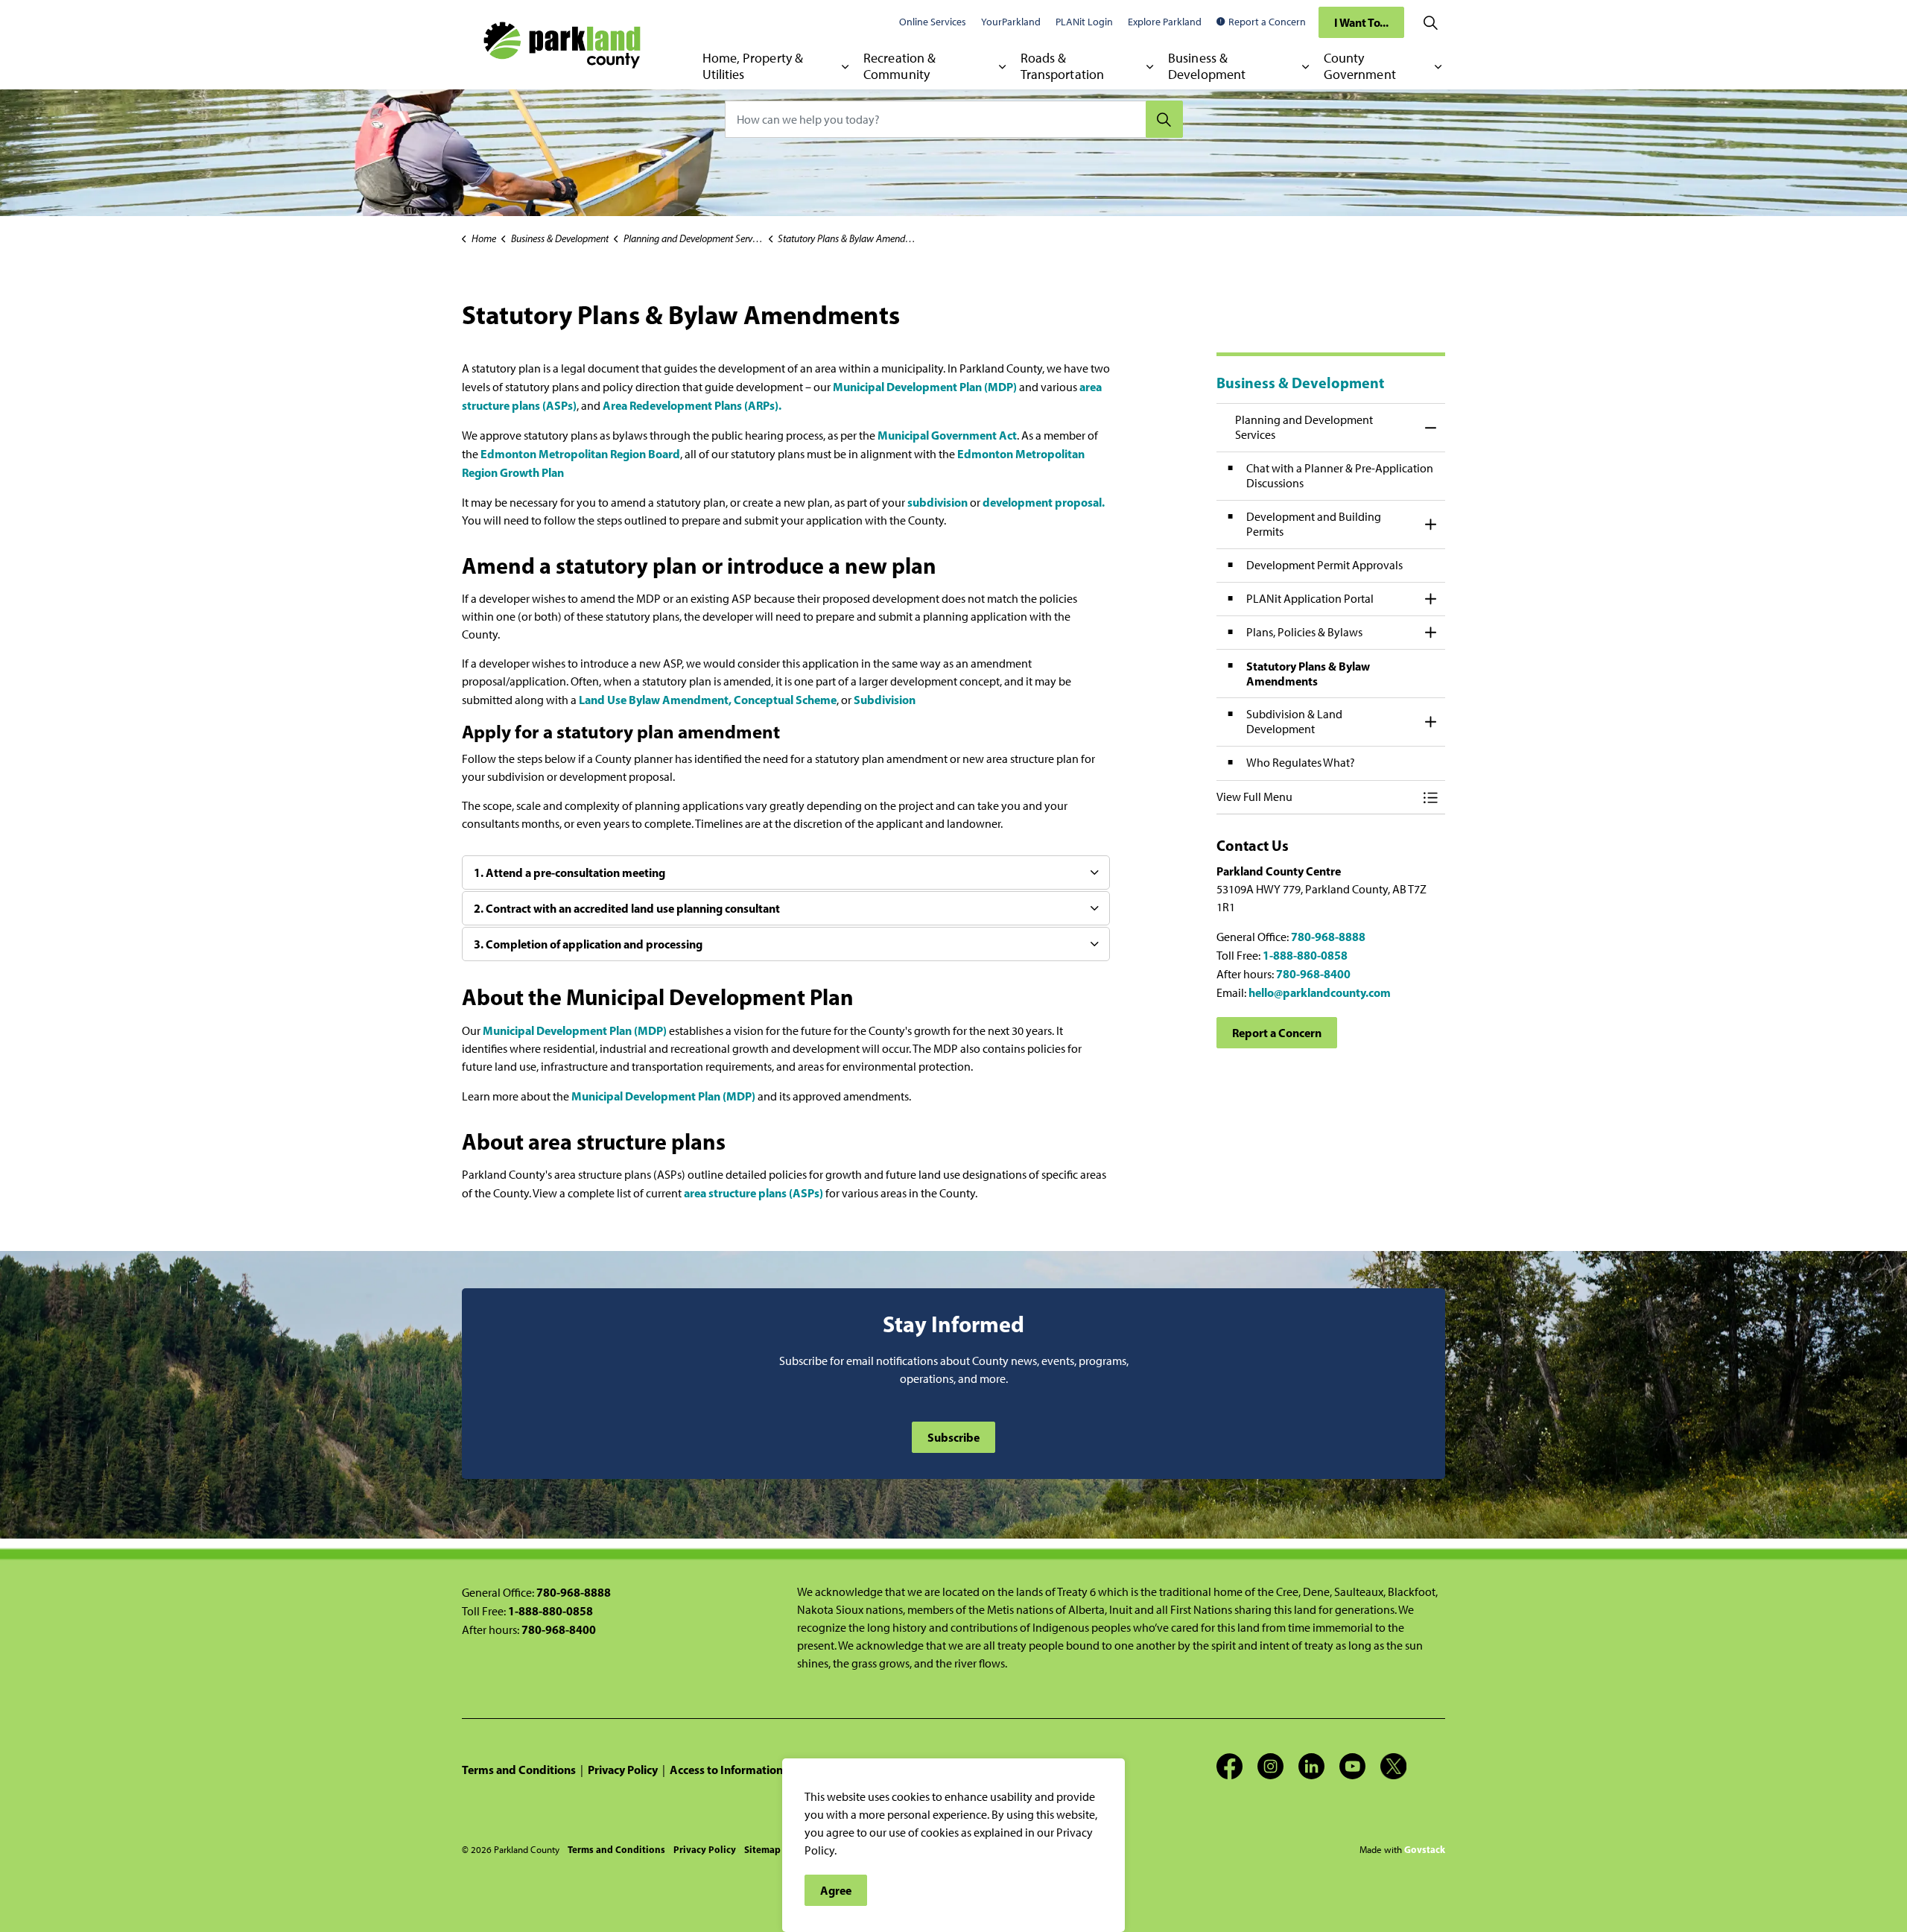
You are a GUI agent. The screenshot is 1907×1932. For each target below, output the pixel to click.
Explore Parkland (1165, 22)
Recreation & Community (899, 66)
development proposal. (1044, 502)
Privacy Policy (623, 1770)
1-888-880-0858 (1305, 955)
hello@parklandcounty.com (1320, 992)
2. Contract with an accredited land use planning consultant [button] (627, 908)
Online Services (933, 22)
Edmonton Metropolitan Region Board (580, 454)
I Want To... (1361, 22)
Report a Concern (1267, 22)
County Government (1360, 66)
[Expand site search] (1430, 22)
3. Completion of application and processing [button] (588, 944)
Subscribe (953, 1437)
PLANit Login (1084, 22)
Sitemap (762, 1849)
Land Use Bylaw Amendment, (656, 700)
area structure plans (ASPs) (753, 1193)
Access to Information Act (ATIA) (754, 1770)
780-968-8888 (1328, 937)
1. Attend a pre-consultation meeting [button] (569, 872)
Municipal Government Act (947, 435)
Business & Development (1207, 66)
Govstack (1425, 1849)
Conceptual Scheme (785, 700)
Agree (836, 1890)
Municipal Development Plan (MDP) (926, 387)
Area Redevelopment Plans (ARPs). (692, 405)
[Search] (1164, 119)
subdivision (937, 502)
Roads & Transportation (1062, 66)
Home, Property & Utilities (753, 66)
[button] (1316, 797)
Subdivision (885, 700)
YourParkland (1011, 22)
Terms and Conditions (519, 1770)
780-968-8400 (1313, 974)
